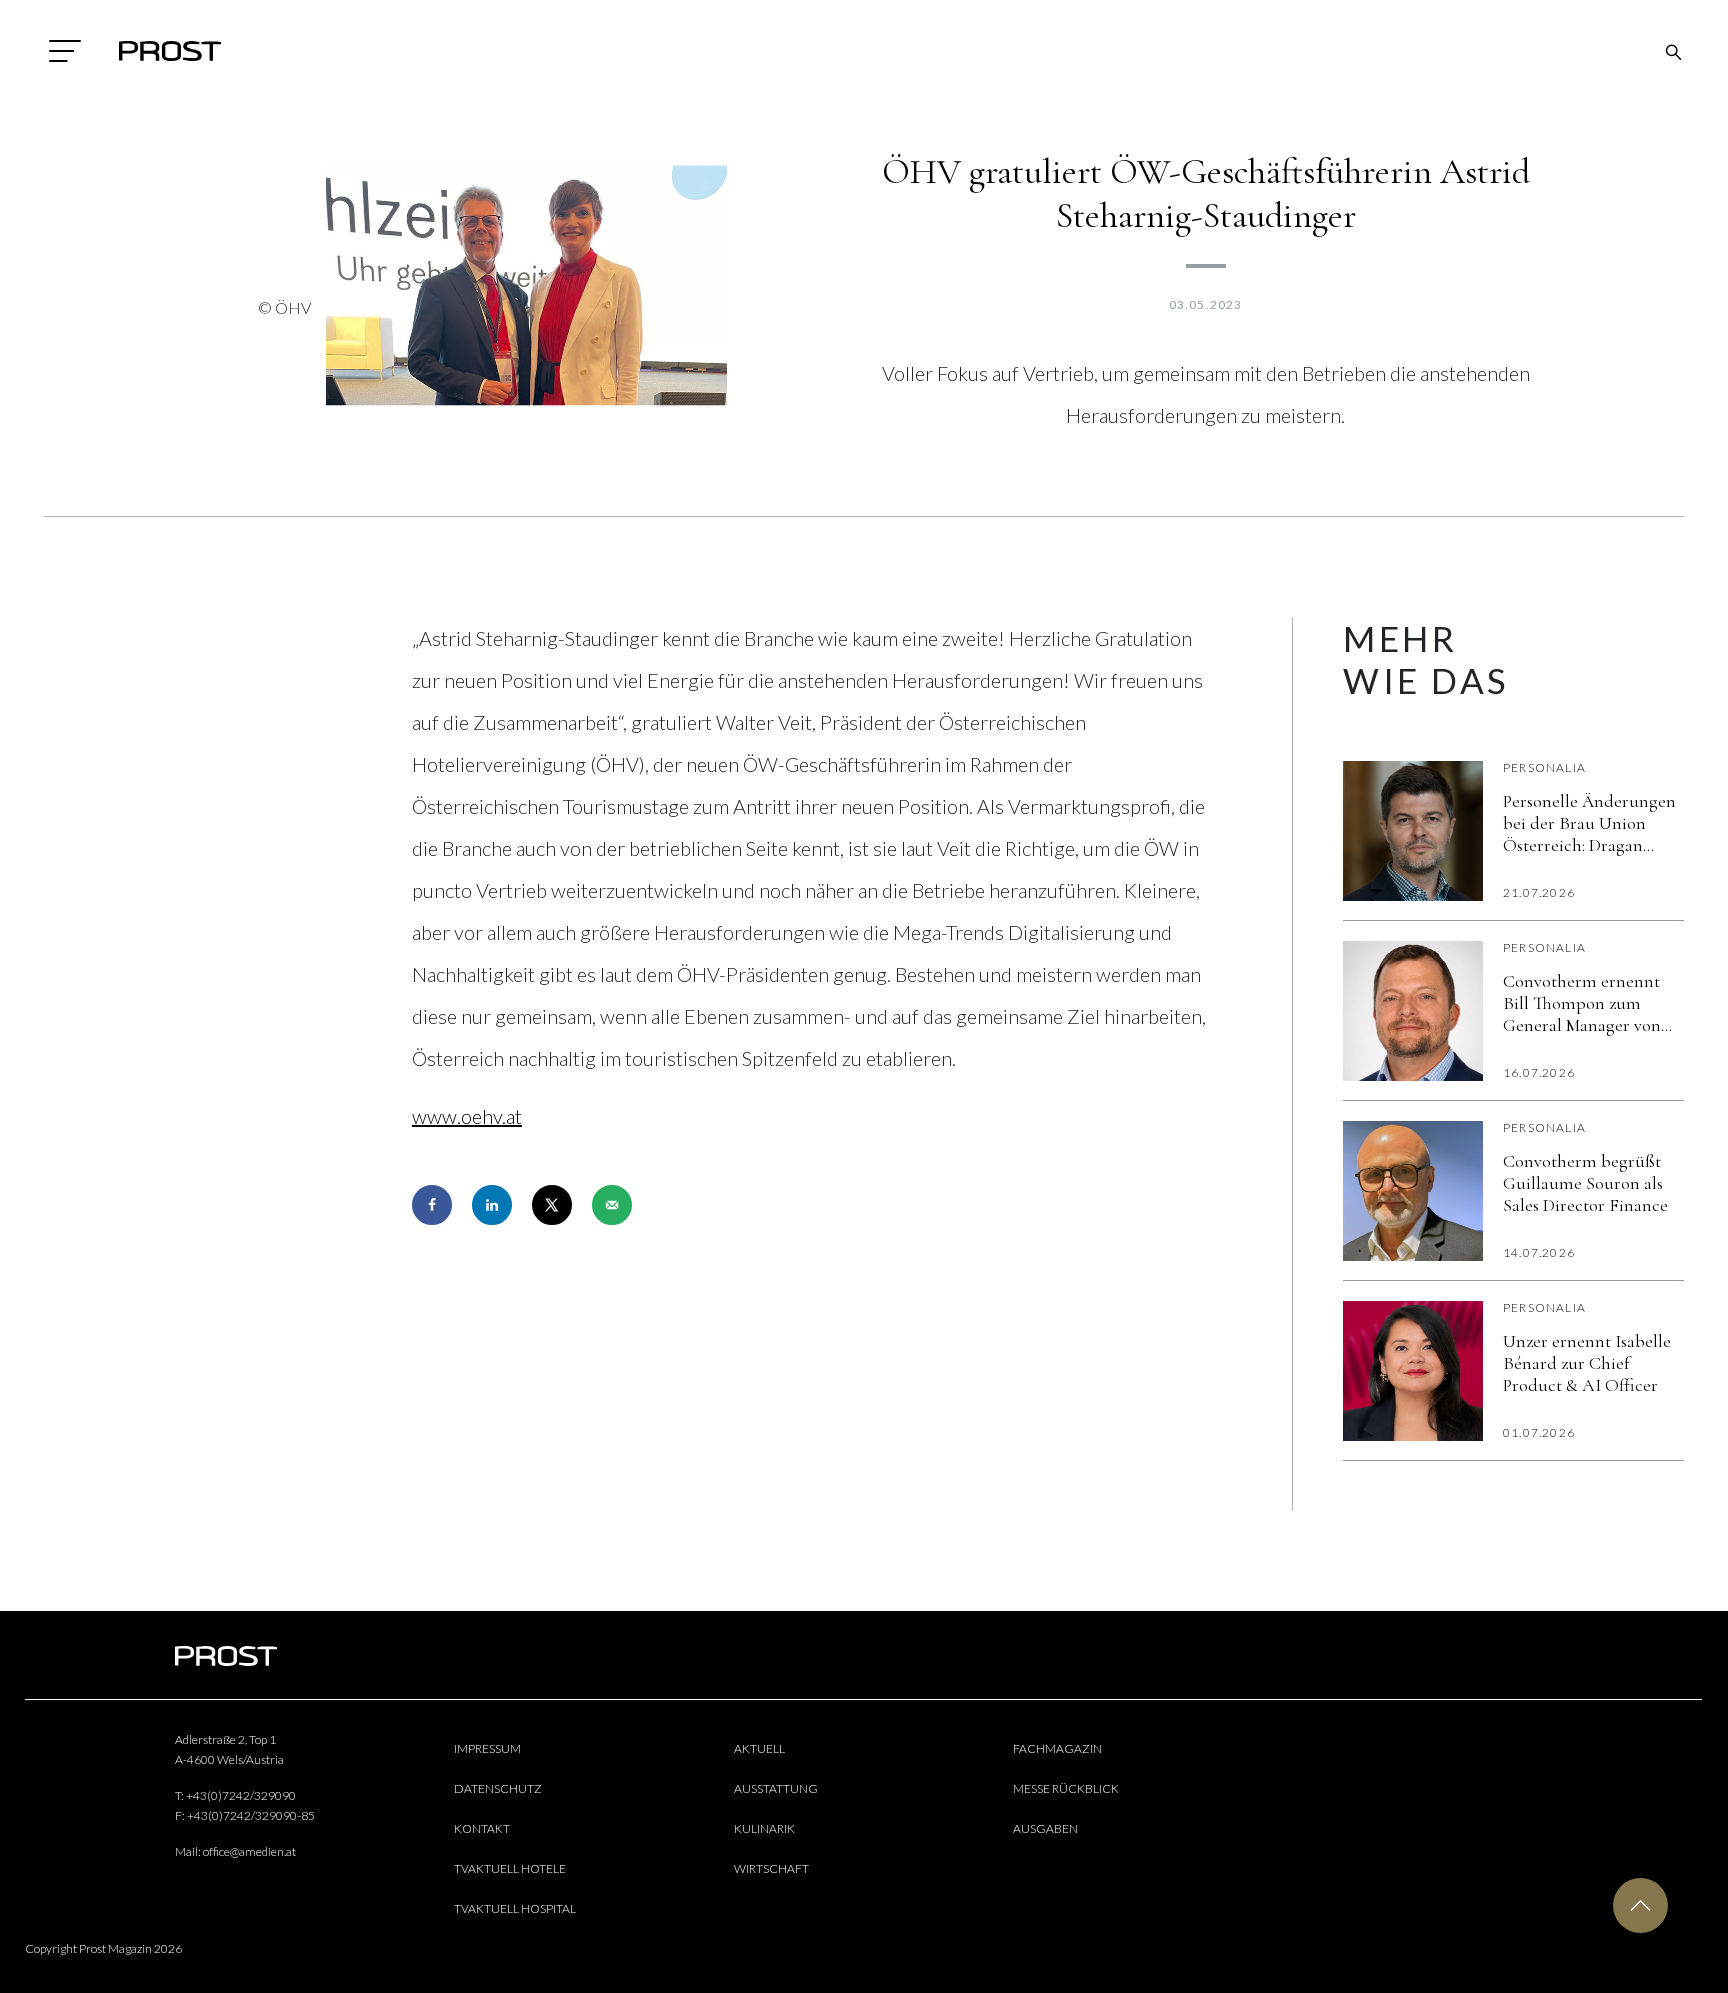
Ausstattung (776, 1788)
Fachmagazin (1057, 1748)
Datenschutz (498, 1788)
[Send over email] (612, 1205)
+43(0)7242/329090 (241, 1795)
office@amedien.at (249, 1851)
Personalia (1544, 767)
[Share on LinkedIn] (492, 1205)
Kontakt (482, 1828)
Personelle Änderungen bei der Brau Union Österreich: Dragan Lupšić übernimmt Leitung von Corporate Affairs (1589, 823)
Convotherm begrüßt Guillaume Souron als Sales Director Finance (1585, 1183)
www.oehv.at (467, 1116)
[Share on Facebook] (432, 1205)
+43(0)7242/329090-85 (251, 1815)
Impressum (487, 1748)
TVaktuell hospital (515, 1908)
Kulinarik (764, 1828)
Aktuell (759, 1748)
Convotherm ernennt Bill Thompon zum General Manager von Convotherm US (1582, 1003)
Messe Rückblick (1066, 1788)
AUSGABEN (1045, 1828)
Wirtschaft (771, 1868)
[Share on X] (552, 1205)
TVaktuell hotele (510, 1868)
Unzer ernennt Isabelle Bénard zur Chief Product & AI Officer (1587, 1363)
